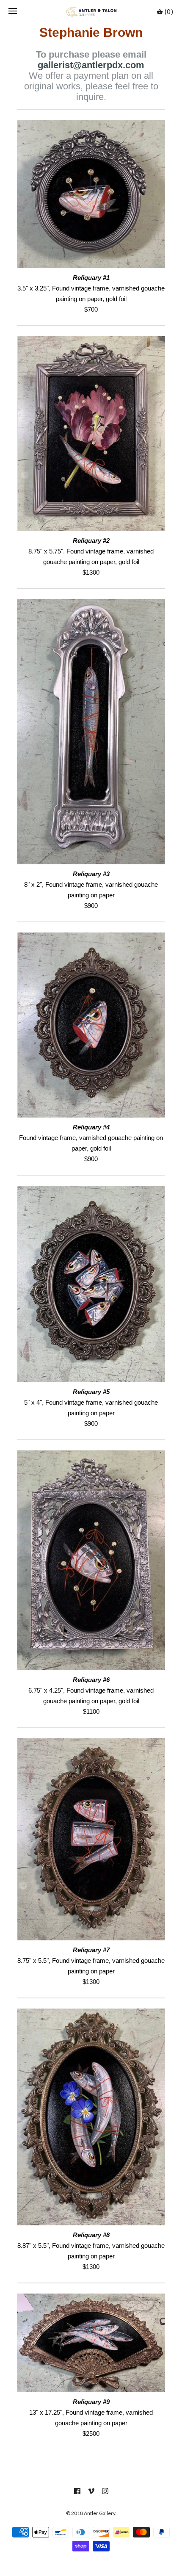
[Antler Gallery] (91, 11)
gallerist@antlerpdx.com (91, 65)
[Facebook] (77, 2491)
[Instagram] (105, 2491)
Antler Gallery (99, 2513)
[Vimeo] (91, 2491)
